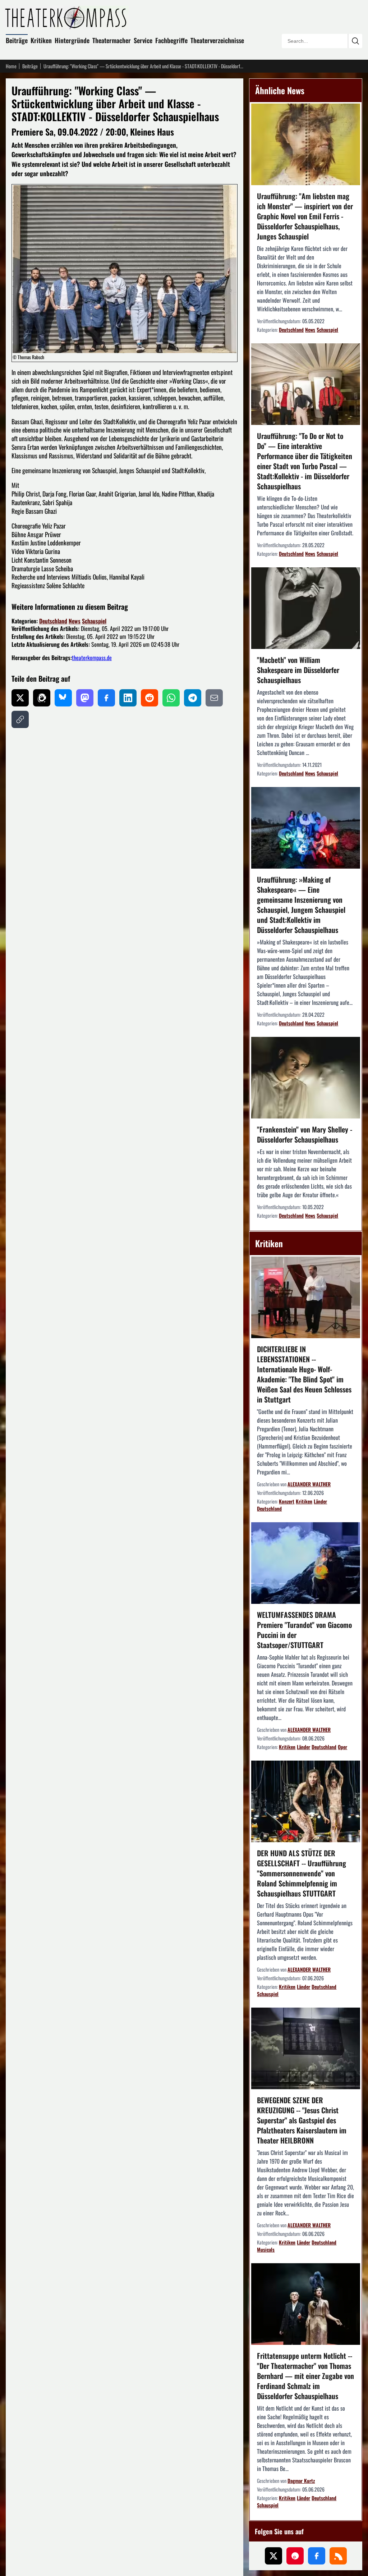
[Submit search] (355, 41)
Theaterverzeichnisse (217, 40)
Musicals (266, 2249)
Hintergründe (72, 40)
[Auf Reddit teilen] (149, 698)
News (75, 621)
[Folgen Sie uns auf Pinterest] (295, 2556)
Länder (320, 1501)
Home (11, 66)
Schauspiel (94, 621)
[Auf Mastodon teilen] (85, 698)
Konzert (287, 1501)
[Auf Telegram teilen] (193, 698)
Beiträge (17, 40)
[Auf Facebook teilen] (106, 698)
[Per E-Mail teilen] (214, 698)
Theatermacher (112, 40)
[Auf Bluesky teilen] (63, 698)
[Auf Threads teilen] (42, 698)
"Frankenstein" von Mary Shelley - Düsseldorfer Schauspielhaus (305, 1134)
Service (143, 40)
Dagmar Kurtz (301, 2481)
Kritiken (41, 40)
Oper (342, 1747)
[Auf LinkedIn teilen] (128, 698)
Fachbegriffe (171, 40)
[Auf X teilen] (20, 698)
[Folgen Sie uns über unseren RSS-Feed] (338, 2556)
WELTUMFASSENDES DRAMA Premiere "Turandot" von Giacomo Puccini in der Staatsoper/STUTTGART (304, 1630)
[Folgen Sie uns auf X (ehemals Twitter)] (273, 2556)
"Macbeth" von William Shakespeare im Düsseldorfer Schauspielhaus (298, 670)
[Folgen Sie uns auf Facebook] (317, 2556)
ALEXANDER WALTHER (309, 1484)
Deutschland (53, 621)
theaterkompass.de (92, 658)
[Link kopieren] (20, 719)
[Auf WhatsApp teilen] (171, 698)
